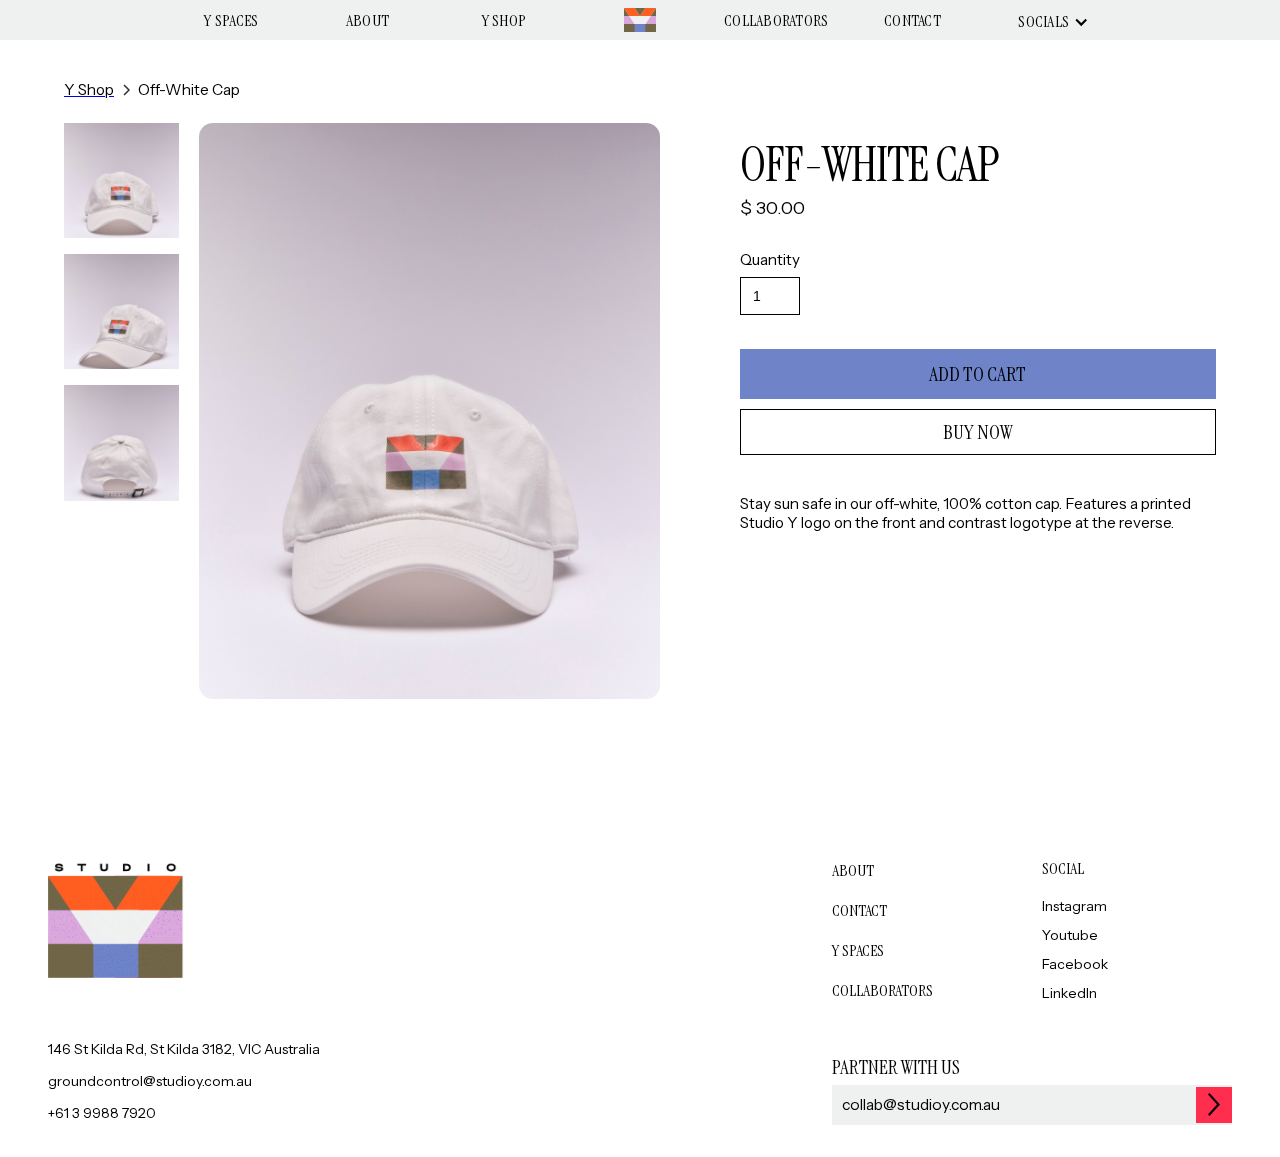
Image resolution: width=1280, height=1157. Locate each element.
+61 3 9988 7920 (102, 1113)
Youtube (1070, 935)
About (367, 20)
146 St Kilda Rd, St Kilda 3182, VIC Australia (184, 1049)
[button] (1048, 22)
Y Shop (504, 20)
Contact (912, 20)
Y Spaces (231, 20)
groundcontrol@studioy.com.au (150, 1081)
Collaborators (776, 20)
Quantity (770, 259)
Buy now (978, 432)
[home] (640, 20)
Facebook (1075, 964)
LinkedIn (1069, 993)
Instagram (1074, 906)
